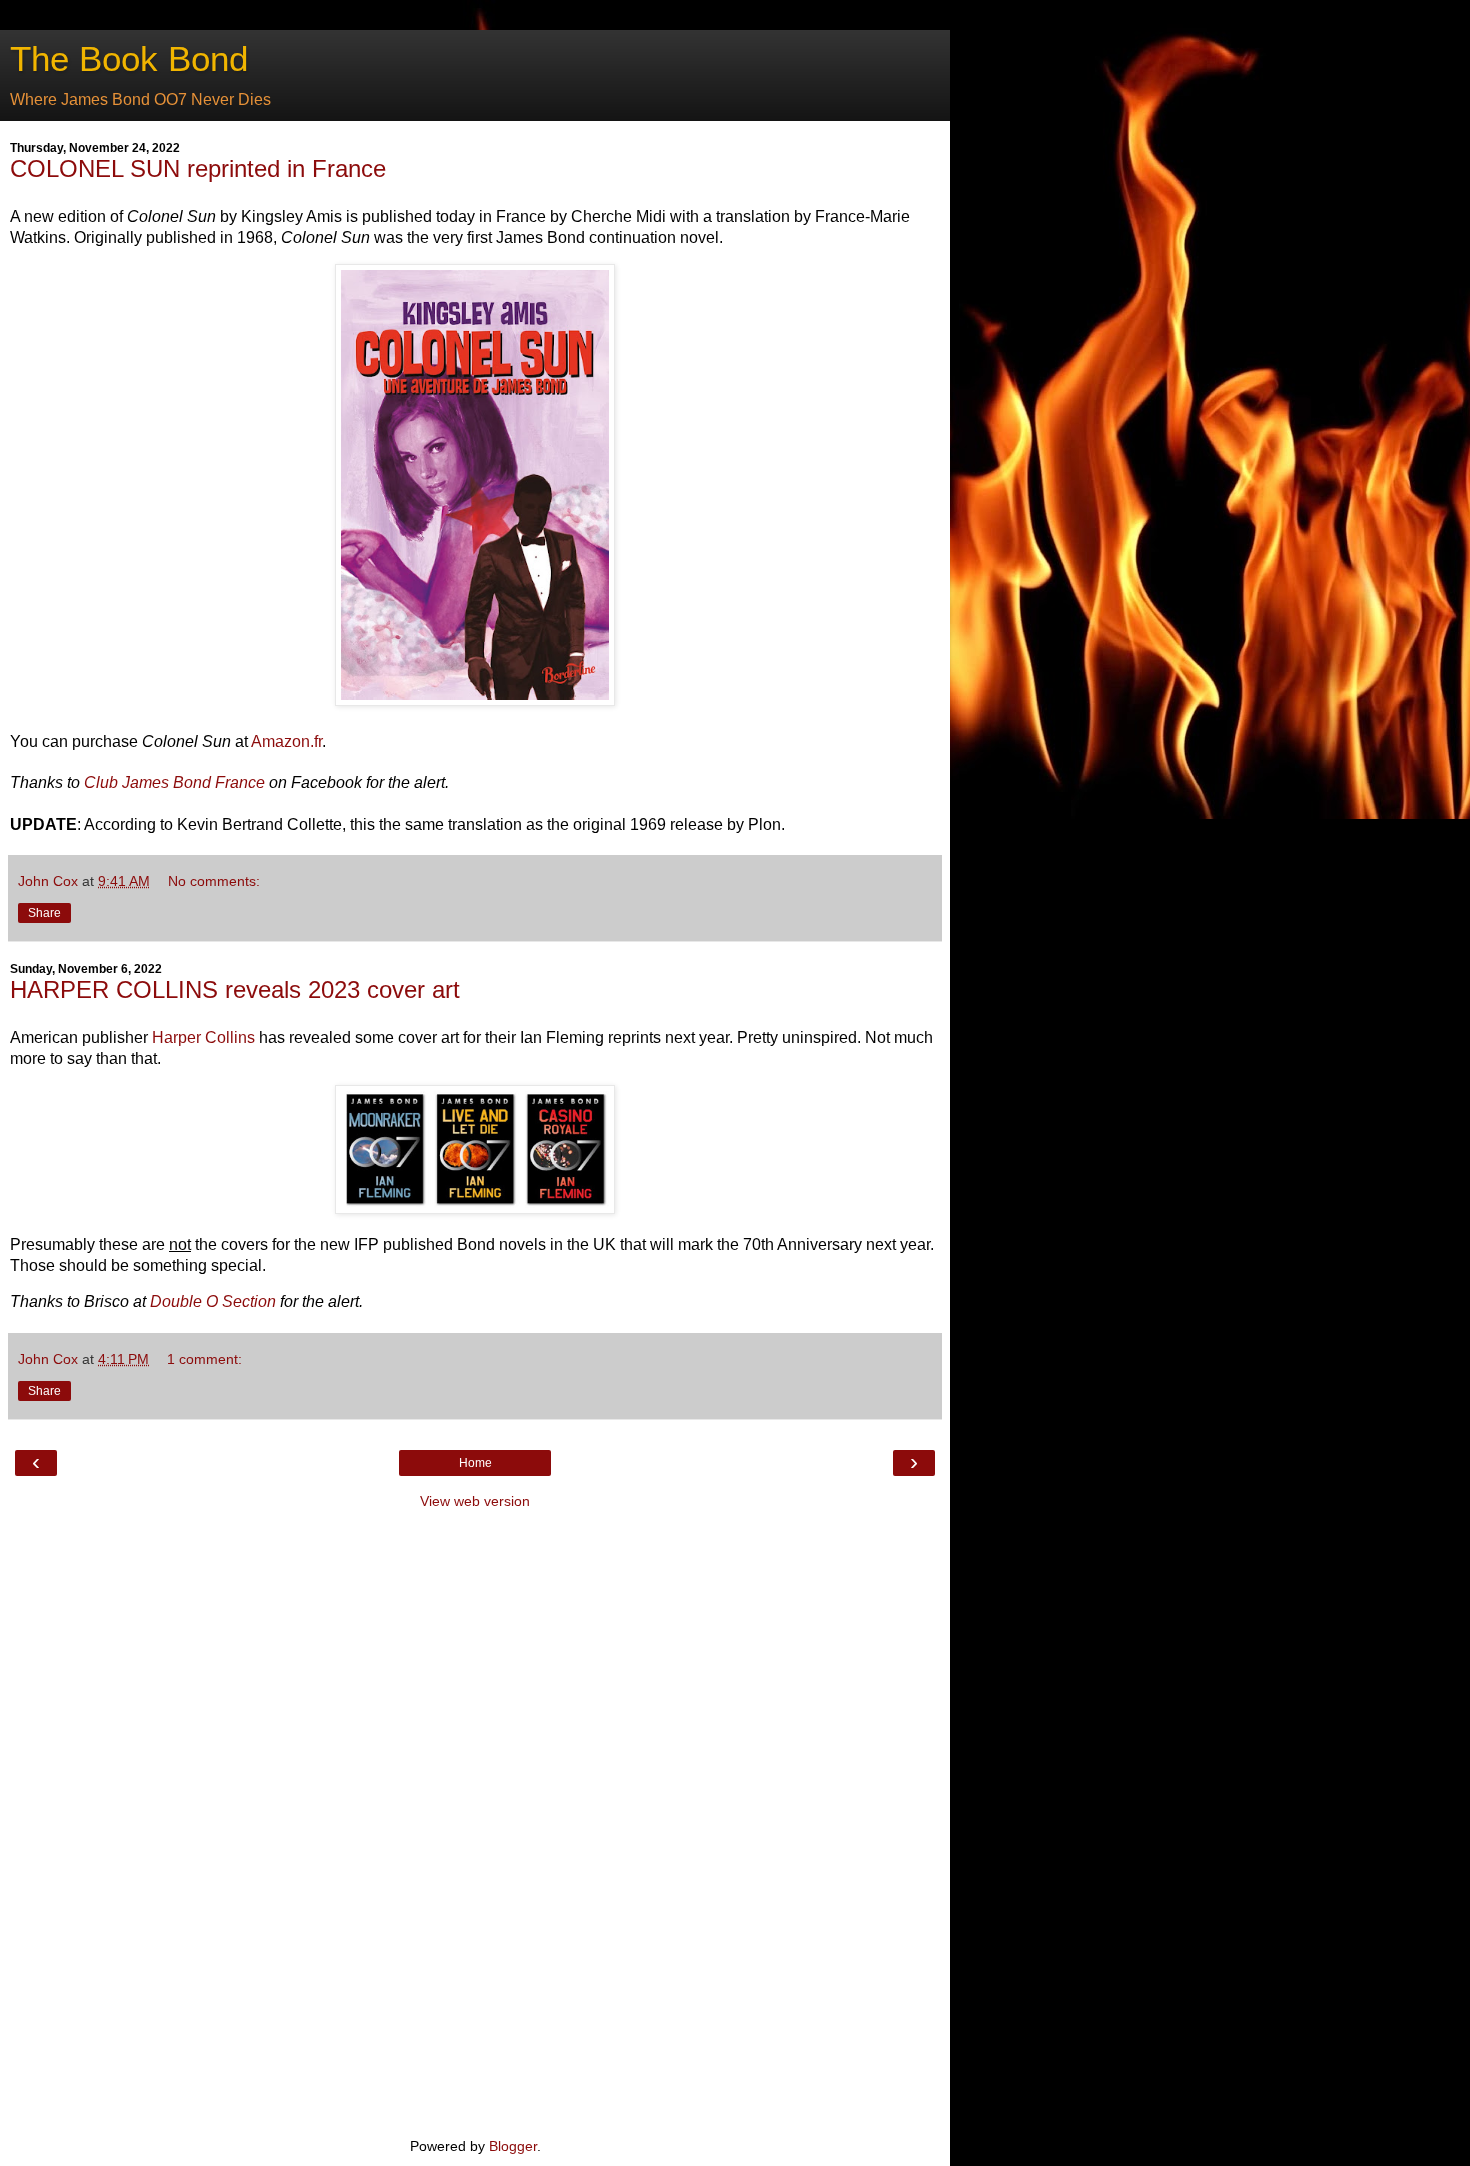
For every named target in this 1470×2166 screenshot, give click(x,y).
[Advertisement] (475, 1821)
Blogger (513, 2146)
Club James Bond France (174, 782)
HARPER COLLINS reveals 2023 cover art (235, 989)
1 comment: (204, 1359)
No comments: (214, 881)
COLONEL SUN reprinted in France (198, 168)
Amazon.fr (286, 741)
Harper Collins (203, 1037)
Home (475, 1463)
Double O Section (213, 1301)
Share (44, 913)
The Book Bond (129, 59)
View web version (475, 1501)
